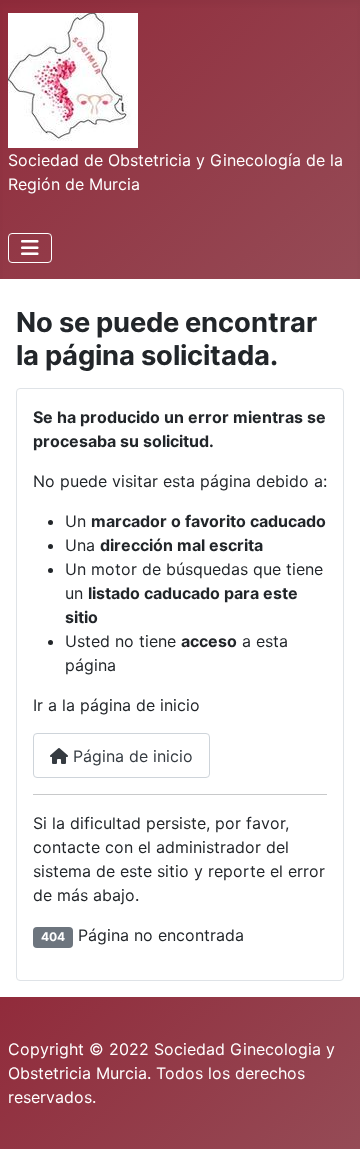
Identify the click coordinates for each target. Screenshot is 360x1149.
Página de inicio (130, 756)
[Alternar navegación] (30, 248)
